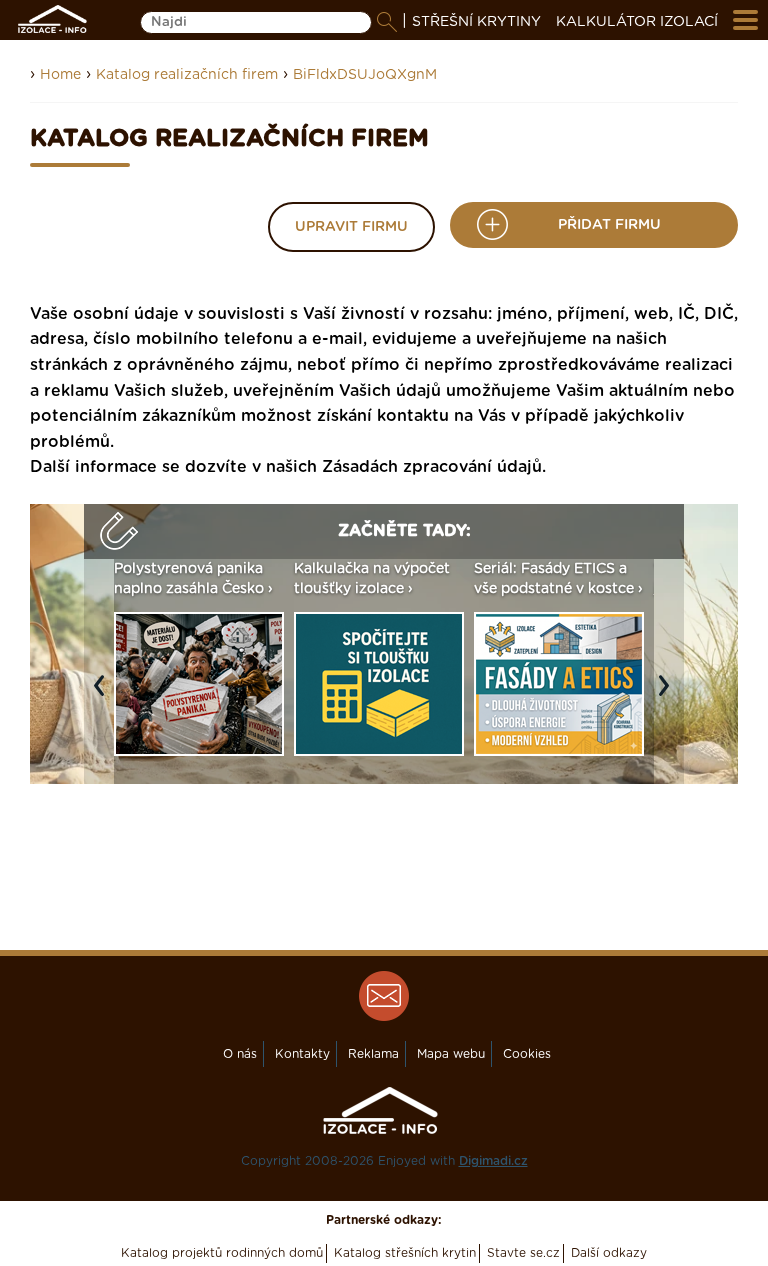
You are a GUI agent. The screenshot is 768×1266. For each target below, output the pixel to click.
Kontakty (302, 1054)
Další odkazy (609, 1253)
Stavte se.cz (523, 1253)
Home (60, 75)
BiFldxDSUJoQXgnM (365, 75)
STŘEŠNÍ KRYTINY (476, 22)
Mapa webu (451, 1054)
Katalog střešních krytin (405, 1253)
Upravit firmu (351, 227)
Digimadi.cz (493, 1161)
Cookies (527, 1054)
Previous (104, 696)
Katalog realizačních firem (187, 75)
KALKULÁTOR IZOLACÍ (637, 22)
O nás (240, 1054)
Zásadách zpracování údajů (432, 467)
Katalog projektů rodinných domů (222, 1253)
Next (669, 696)
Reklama (373, 1054)
